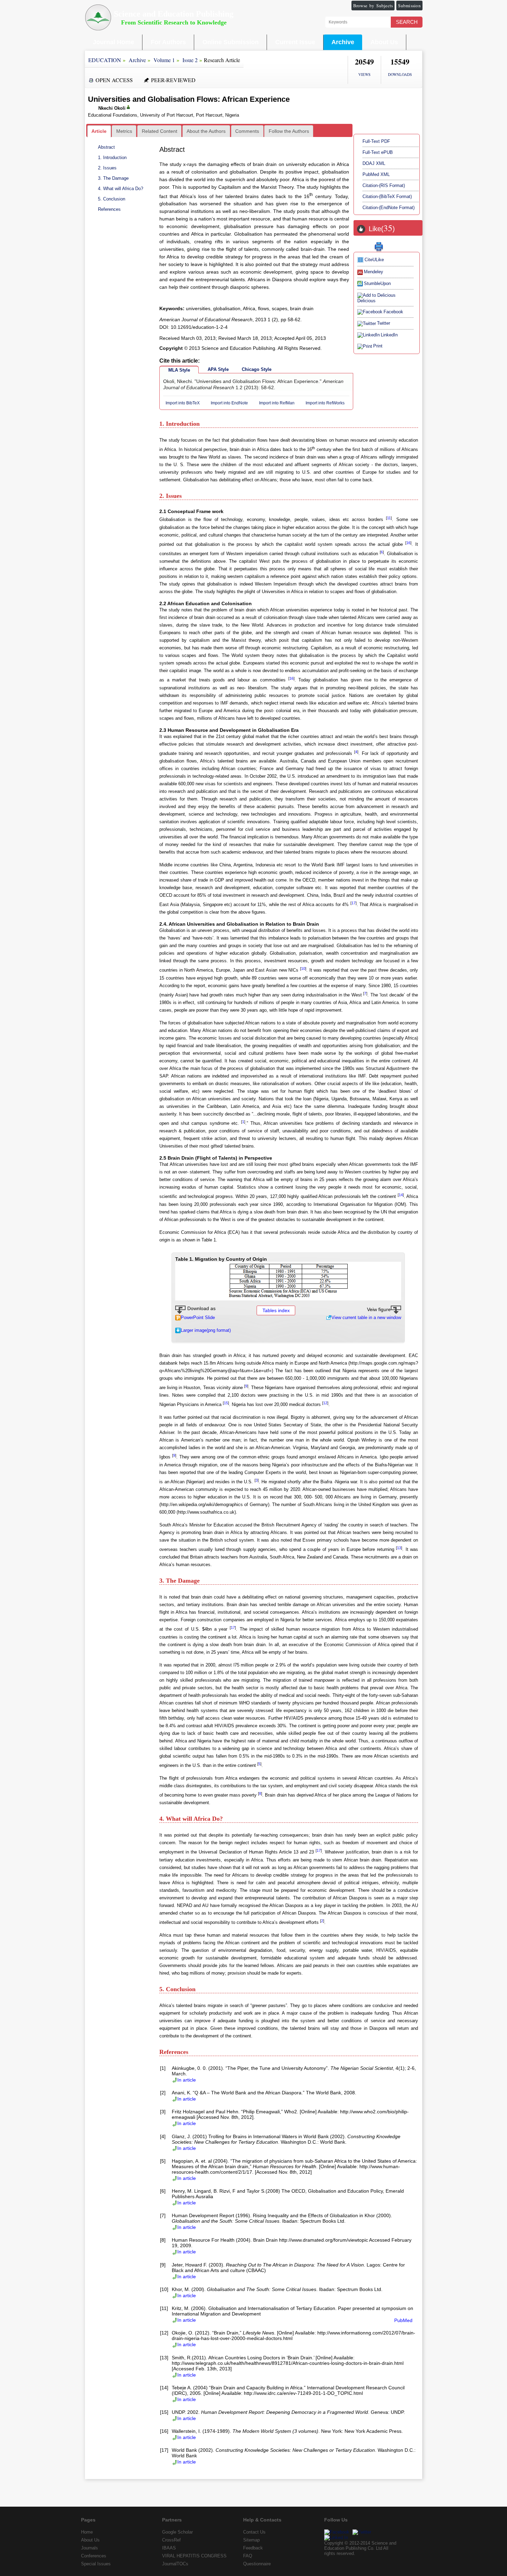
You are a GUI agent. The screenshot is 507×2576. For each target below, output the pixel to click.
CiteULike (374, 260)
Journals (90, 2548)
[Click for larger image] (288, 1280)
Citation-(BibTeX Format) (387, 196)
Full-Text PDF (376, 141)
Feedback (253, 2548)
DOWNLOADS (400, 74)
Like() (382, 229)
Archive (343, 42)
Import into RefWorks (325, 403)
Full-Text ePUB (378, 152)
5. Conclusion (112, 199)
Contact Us (254, 2532)
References (109, 209)
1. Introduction (112, 158)
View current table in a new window (366, 1318)
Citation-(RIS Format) (384, 185)
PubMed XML (376, 174)
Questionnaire (257, 2564)
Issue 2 (190, 60)
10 (303, 969)
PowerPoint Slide (198, 1318)
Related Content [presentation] (160, 131)
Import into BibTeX (183, 403)
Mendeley (374, 272)
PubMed (403, 2320)
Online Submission (231, 42)
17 (354, 903)
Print (378, 346)
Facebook (393, 312)
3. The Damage (113, 178)
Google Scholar (177, 2532)
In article (187, 2080)
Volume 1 (164, 60)
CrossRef (171, 2540)
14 (401, 1195)
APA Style (218, 369)
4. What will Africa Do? (121, 189)
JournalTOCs (175, 2564)
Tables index (276, 1310)
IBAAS (169, 2548)
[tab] (99, 131)
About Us (384, 42)
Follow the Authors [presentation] (289, 131)
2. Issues (107, 168)
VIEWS (364, 74)
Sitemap (251, 2540)
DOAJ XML (374, 163)
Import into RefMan (277, 403)
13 (399, 1548)
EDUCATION (105, 60)
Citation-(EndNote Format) (389, 208)
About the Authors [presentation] (206, 131)
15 (226, 1403)
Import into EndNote (229, 403)
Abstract (106, 147)
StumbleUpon (377, 283)
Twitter (384, 323)
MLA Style (179, 370)
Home (87, 2532)
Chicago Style (257, 369)
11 (389, 518)
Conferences (94, 2556)
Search (407, 22)
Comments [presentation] (247, 131)
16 (408, 543)
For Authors (168, 42)
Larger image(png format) (206, 1330)
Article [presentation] (99, 131)
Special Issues (96, 2564)
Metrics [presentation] (124, 131)
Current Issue (295, 42)
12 (325, 1403)
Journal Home (113, 42)
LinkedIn (389, 335)
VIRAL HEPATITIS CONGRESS (194, 2556)
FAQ (248, 2556)
